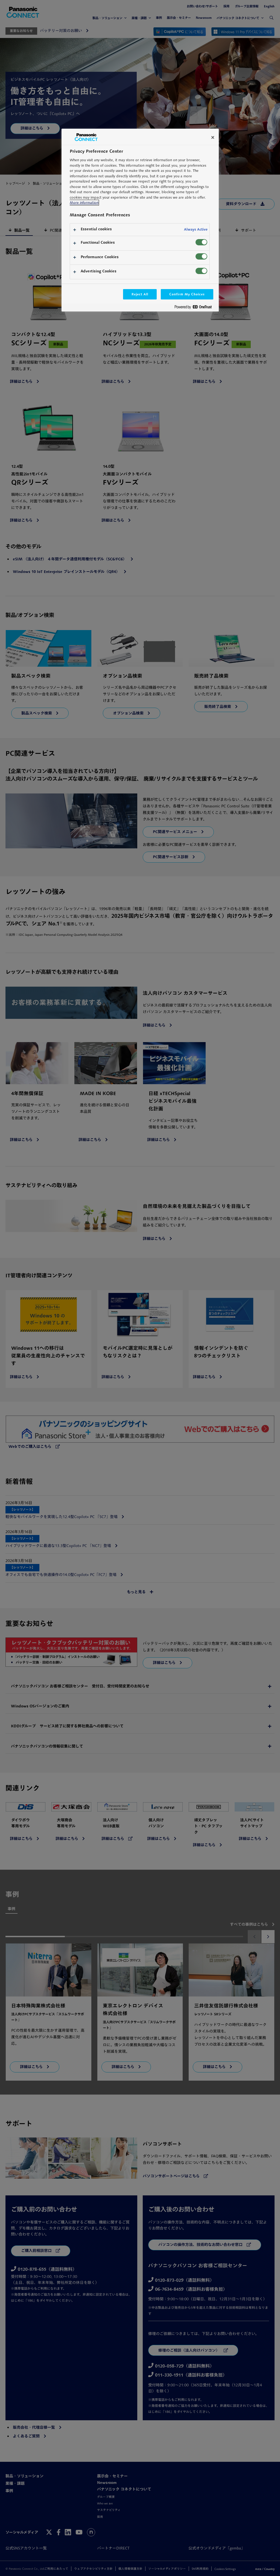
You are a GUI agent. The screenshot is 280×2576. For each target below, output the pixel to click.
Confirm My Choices (187, 294)
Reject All (140, 294)
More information (84, 203)
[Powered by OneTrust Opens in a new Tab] (195, 308)
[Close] (213, 137)
